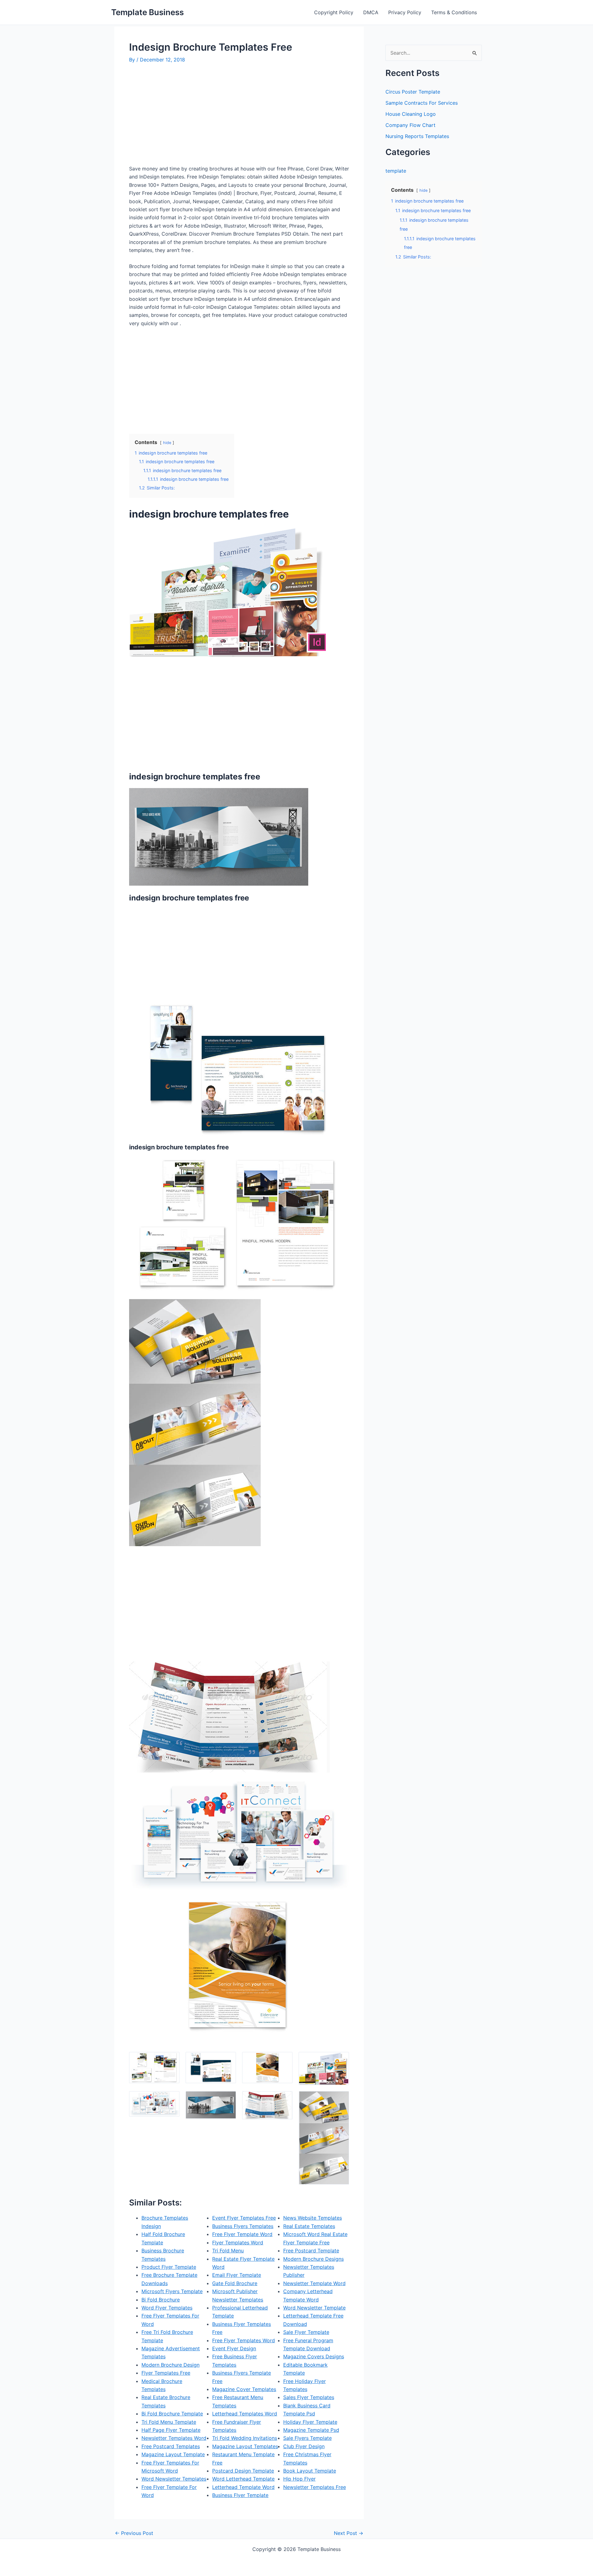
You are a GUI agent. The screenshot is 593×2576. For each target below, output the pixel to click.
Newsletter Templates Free (315, 2487)
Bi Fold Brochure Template (172, 2414)
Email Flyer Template (237, 2275)
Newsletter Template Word (314, 2283)
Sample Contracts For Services (422, 103)
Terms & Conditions (454, 12)
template (396, 171)
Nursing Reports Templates (417, 136)
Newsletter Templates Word (174, 2438)
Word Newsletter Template (314, 2308)
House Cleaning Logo (411, 114)
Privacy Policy (405, 12)
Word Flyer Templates (167, 2308)
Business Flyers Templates (243, 2226)
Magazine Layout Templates (245, 2446)
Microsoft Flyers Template (172, 2291)
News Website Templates (313, 2218)
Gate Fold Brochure (235, 2283)
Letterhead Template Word (243, 2487)
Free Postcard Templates (171, 2446)
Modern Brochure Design (170, 2365)
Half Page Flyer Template (171, 2430)
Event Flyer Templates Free (244, 2218)
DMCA (371, 12)
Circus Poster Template (413, 92)
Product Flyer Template (169, 2267)
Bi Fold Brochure (161, 2300)
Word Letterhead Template (243, 2479)
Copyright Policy (334, 12)
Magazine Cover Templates (244, 2389)
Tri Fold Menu (228, 2251)
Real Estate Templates (309, 2226)
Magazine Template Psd (311, 2430)
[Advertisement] (181, 117)
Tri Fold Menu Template (169, 2422)
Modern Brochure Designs (313, 2259)
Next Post (349, 2533)
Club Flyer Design (304, 2446)
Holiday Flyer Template (310, 2422)
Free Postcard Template (311, 2251)
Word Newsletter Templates (174, 2479)
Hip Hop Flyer (299, 2479)
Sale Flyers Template (307, 2438)
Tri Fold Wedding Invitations (245, 2438)
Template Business (147, 12)
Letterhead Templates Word (245, 2414)
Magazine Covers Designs (314, 2356)
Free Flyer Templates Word (244, 2340)
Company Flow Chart (410, 125)
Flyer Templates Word (238, 2242)
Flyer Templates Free (166, 2373)
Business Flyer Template (240, 2495)
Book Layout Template (310, 2471)
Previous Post (134, 2533)
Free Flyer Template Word (242, 2234)
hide (167, 443)
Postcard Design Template (243, 2471)
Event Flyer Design (234, 2348)
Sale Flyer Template (306, 2332)
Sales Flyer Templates (309, 2397)
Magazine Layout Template (173, 2454)
